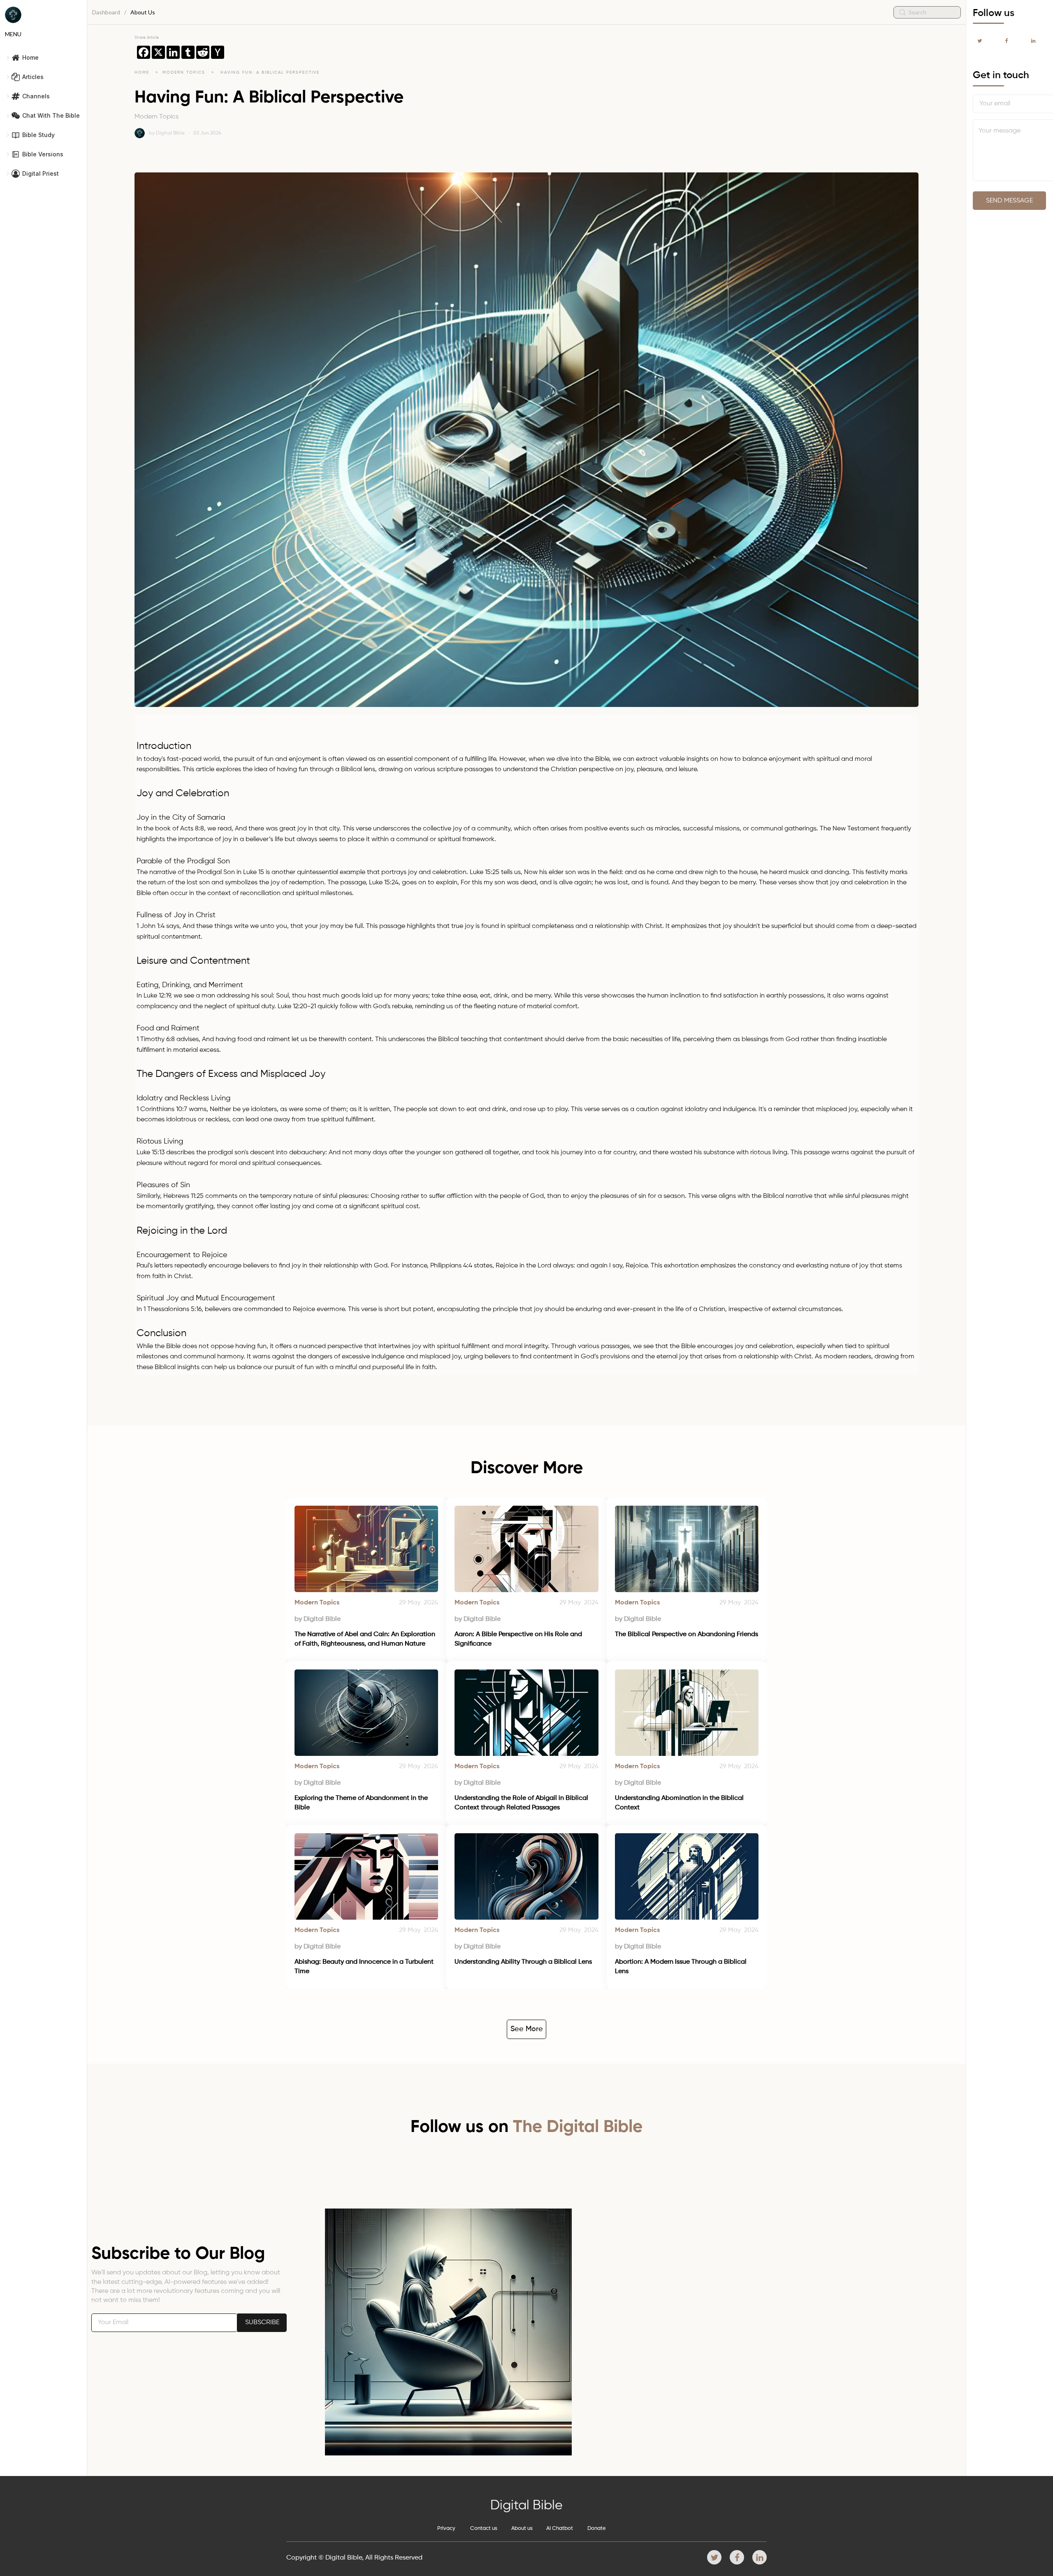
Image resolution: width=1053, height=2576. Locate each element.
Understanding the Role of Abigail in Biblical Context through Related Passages (522, 1803)
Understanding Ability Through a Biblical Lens (523, 1962)
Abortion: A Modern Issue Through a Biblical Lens (682, 1967)
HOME (142, 72)
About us (522, 2528)
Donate (597, 2528)
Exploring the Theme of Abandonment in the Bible (362, 1803)
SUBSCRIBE (262, 2323)
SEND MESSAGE (1009, 201)
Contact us (484, 2528)
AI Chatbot (560, 2528)
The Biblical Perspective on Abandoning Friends (687, 1634)
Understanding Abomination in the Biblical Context (680, 1803)
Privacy (446, 2528)
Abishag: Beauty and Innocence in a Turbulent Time (365, 1967)
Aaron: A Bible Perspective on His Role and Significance (519, 1639)
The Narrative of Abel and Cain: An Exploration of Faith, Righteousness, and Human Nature (366, 1639)
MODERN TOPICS (185, 72)
